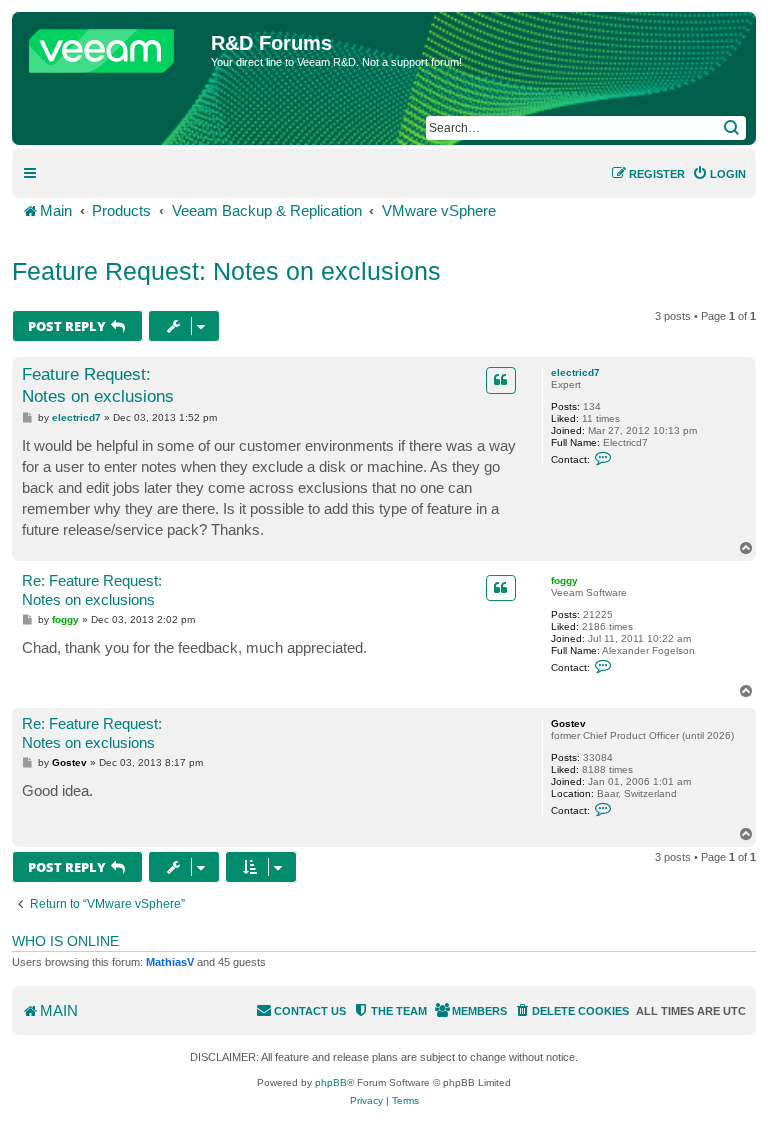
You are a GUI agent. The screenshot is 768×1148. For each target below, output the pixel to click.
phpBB (331, 1082)
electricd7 (575, 372)
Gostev (568, 723)
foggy (564, 580)
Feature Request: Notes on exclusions (226, 271)
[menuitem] (719, 174)
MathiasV (170, 962)
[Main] (114, 46)
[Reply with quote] (501, 380)
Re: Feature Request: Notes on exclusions (92, 590)
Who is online (65, 941)
